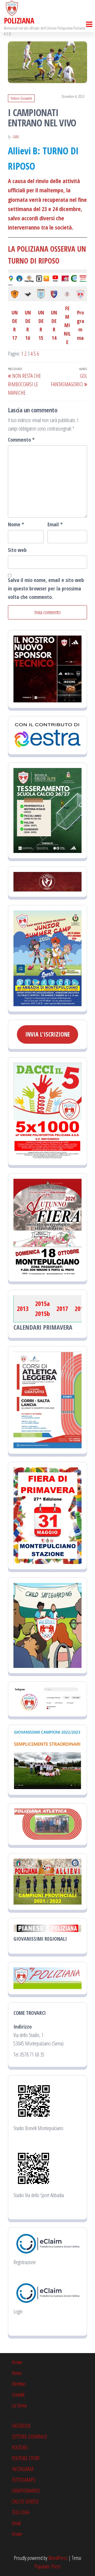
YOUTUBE (20, 2447)
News (17, 2373)
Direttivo (19, 2384)
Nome (16, 524)
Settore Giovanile (21, 98)
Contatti (18, 2395)
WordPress (58, 2558)
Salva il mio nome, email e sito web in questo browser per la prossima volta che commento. (46, 588)
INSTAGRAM (23, 2469)
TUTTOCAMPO (24, 2480)
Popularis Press (47, 2566)
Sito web (17, 550)
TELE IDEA (20, 2512)
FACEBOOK (21, 2426)
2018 (80, 1308)
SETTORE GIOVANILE (30, 2437)
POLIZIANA (19, 21)
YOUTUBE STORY (26, 2458)
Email (55, 524)
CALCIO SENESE (25, 2501)
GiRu (16, 137)
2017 (62, 1308)
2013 (23, 1308)
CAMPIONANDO (26, 2491)
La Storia (19, 2405)
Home (17, 2362)
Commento (21, 440)
